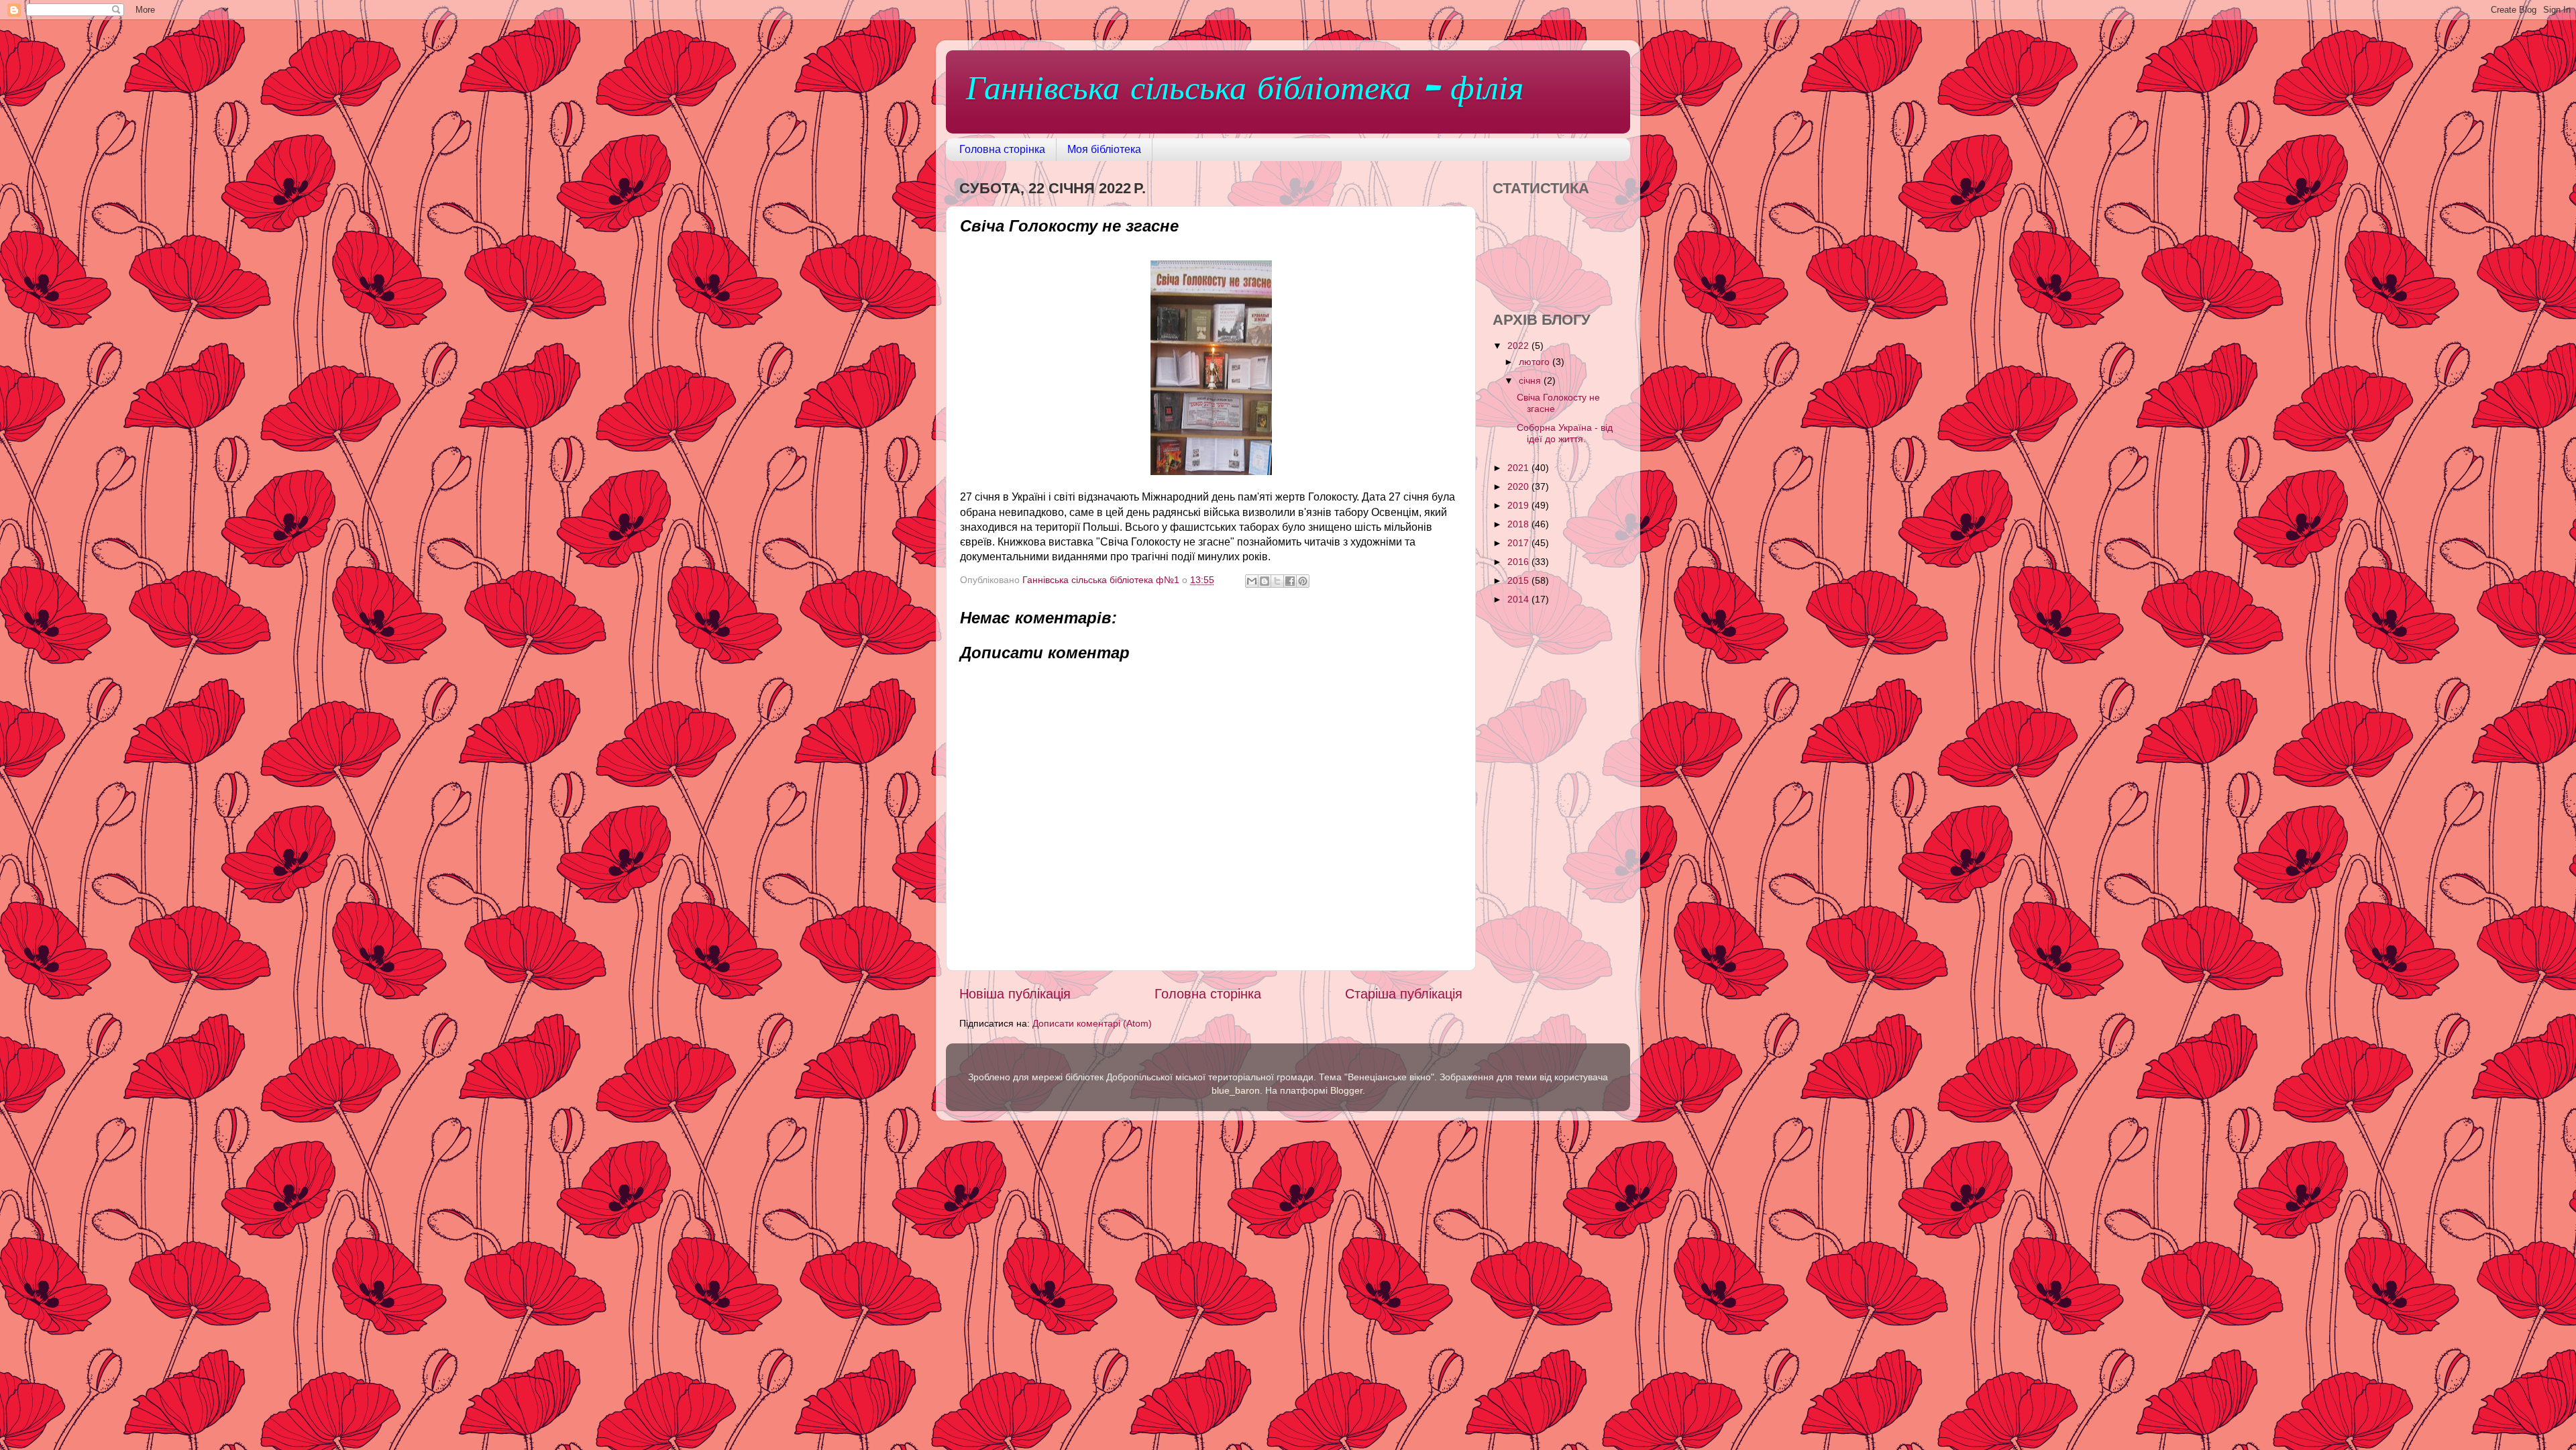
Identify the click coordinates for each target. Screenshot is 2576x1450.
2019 (1519, 505)
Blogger (1346, 1090)
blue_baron (1236, 1090)
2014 (1519, 599)
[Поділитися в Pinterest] (1303, 581)
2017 (1519, 543)
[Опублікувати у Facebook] (1290, 581)
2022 (1519, 346)
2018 (1519, 524)
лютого (1536, 362)
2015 (1519, 580)
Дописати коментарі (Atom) (1092, 1023)
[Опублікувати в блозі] (1265, 581)
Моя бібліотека (1104, 149)
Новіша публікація (1015, 994)
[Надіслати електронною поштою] (1252, 581)
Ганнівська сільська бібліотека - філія (1245, 91)
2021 (1519, 468)
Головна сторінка (1002, 149)
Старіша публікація (1404, 994)
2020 (1519, 486)
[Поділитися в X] (1277, 581)
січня (1531, 380)
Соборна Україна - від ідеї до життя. (1565, 433)
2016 (1519, 562)
